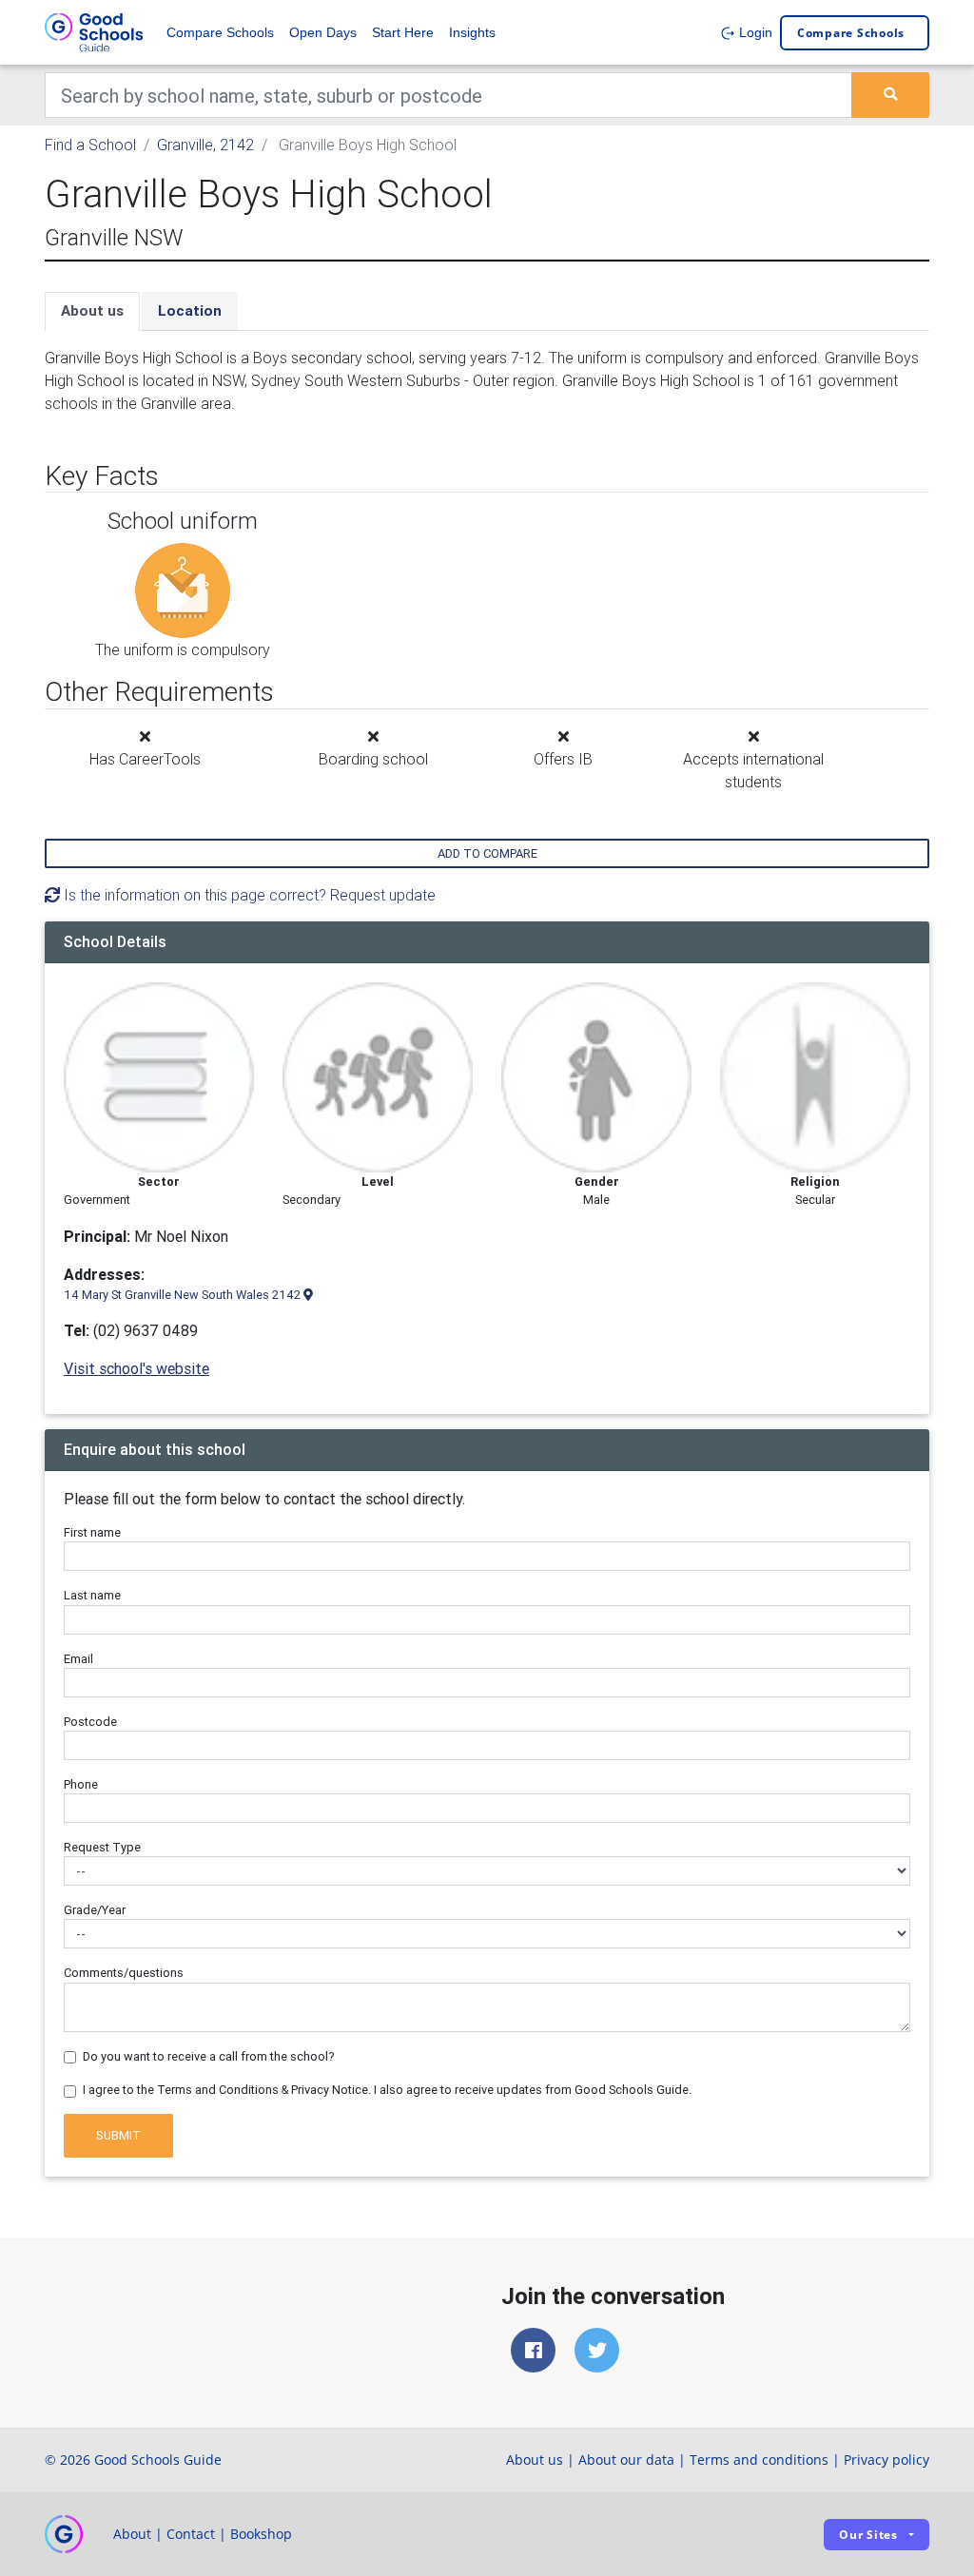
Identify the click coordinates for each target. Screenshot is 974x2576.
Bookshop (261, 2534)
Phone (81, 1784)
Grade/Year (95, 1910)
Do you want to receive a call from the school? (209, 2056)
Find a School (90, 145)
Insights (472, 32)
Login (754, 32)
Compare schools (851, 33)
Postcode (90, 1722)
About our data (626, 2460)
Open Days (323, 32)
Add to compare (487, 853)
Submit (118, 2135)
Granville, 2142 (205, 145)
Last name (92, 1595)
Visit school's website (136, 1368)
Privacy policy (886, 2460)
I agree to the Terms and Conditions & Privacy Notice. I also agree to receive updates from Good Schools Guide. (387, 2090)
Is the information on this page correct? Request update (248, 895)
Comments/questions (124, 1973)
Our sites (868, 2535)
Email (78, 1659)
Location (190, 310)
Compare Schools (220, 32)
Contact (191, 2534)
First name (92, 1532)
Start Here (403, 32)
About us (92, 310)
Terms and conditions (759, 2460)
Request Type (102, 1847)
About (132, 2534)
